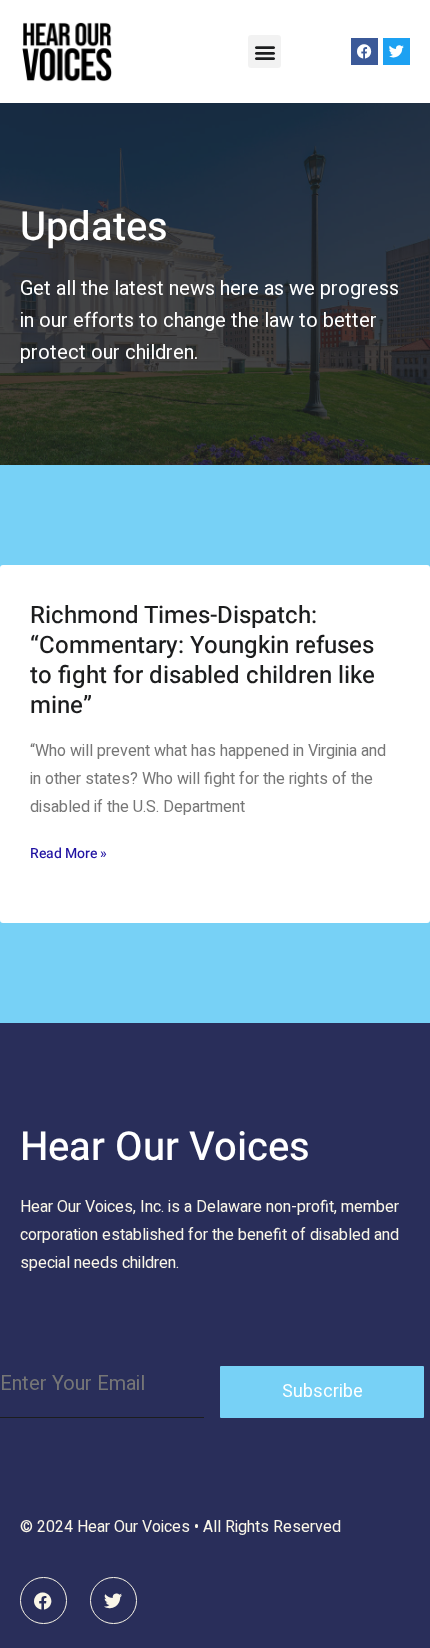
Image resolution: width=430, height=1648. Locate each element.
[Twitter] (396, 51)
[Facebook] (364, 51)
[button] (264, 51)
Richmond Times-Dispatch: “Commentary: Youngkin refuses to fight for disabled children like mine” (202, 660)
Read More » (68, 853)
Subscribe (322, 1391)
